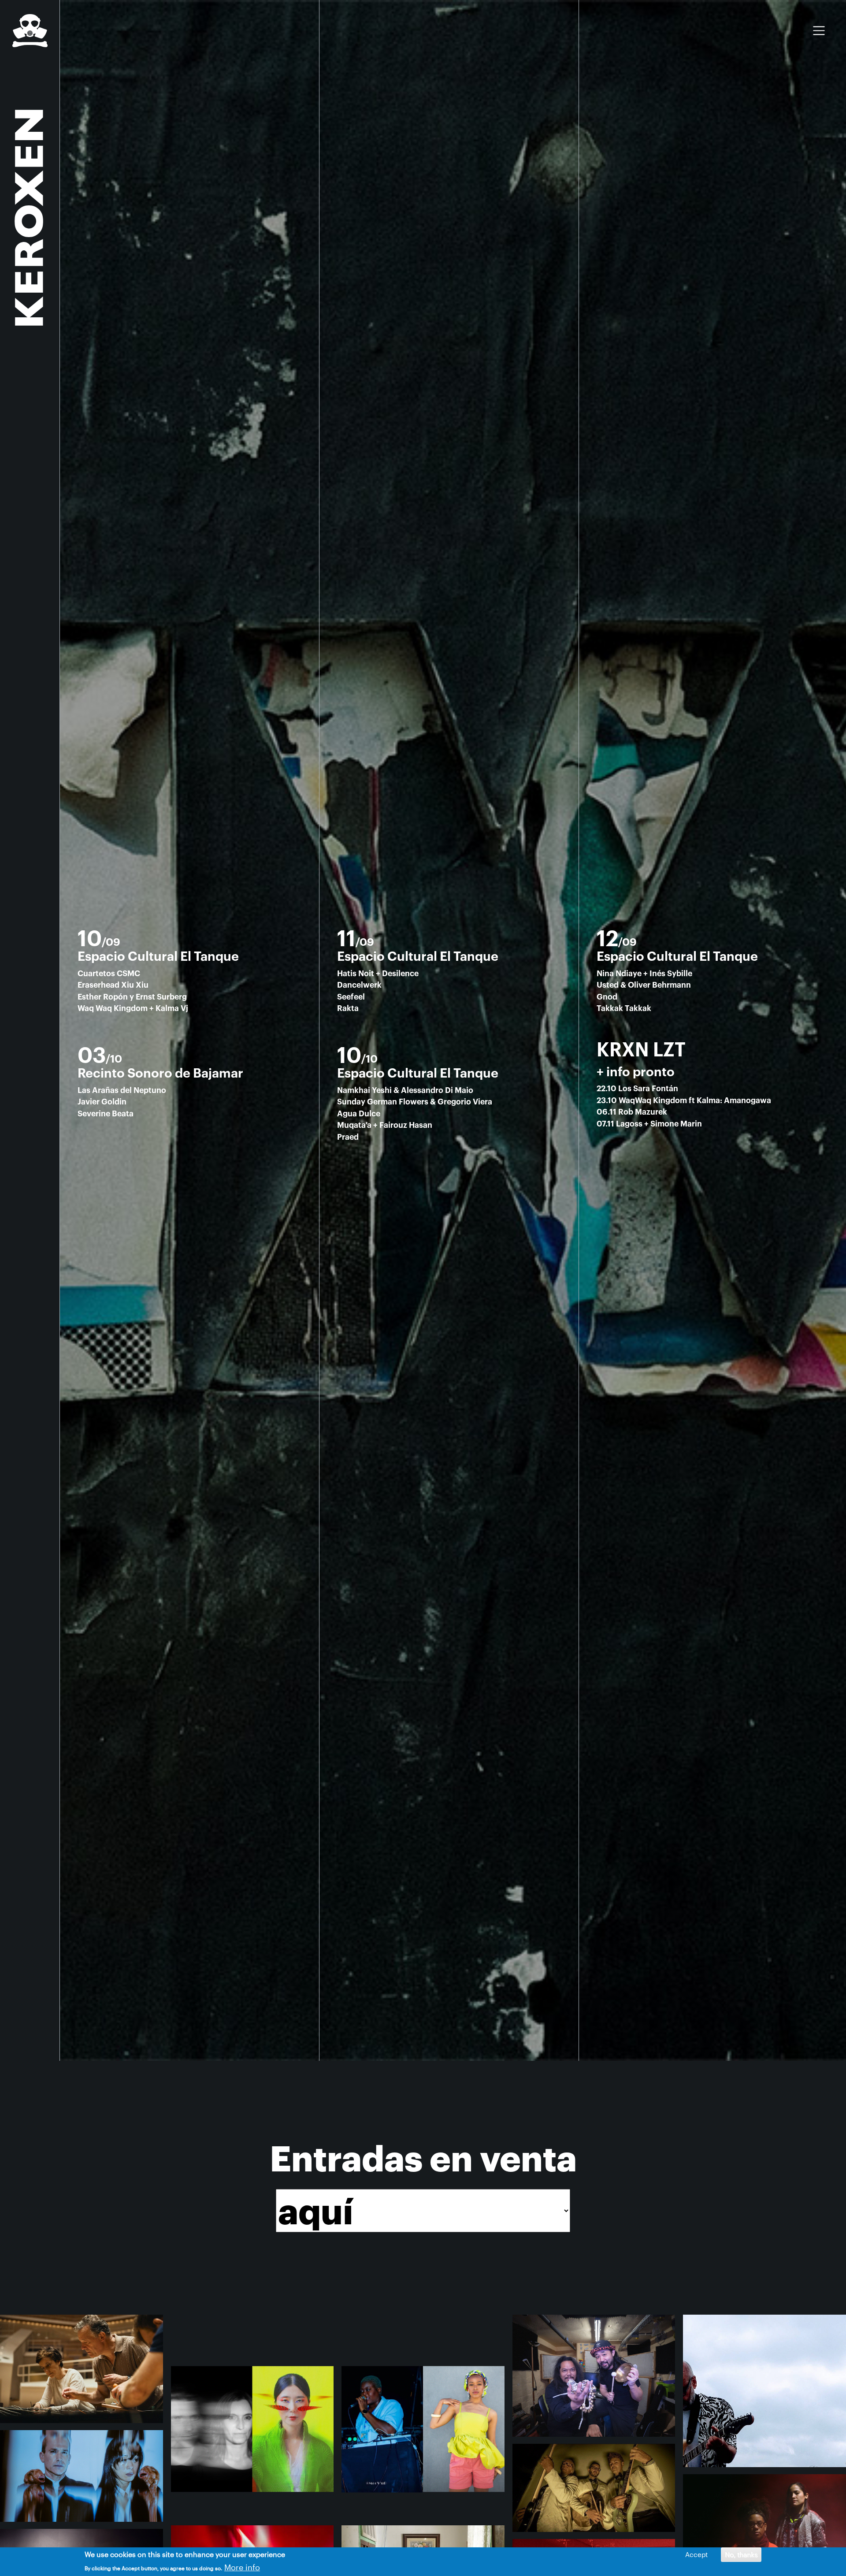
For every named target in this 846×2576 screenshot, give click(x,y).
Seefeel (351, 997)
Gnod (607, 997)
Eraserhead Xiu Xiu (113, 985)
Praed (348, 1137)
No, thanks (741, 2554)
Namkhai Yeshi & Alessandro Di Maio (405, 1091)
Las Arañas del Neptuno (122, 1091)
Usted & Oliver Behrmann (644, 985)
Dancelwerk (359, 985)
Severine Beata (106, 1114)
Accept (696, 2554)
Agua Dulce (359, 1114)
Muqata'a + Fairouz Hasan (385, 1125)
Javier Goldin (102, 1102)
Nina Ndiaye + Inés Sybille (644, 974)
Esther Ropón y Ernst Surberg (132, 997)
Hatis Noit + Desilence (378, 974)
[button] (82, 2368)
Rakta (348, 1009)
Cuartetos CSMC (109, 974)
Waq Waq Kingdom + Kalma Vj (133, 1009)
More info (242, 2567)
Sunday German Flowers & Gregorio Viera (415, 1102)
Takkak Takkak (624, 1009)
